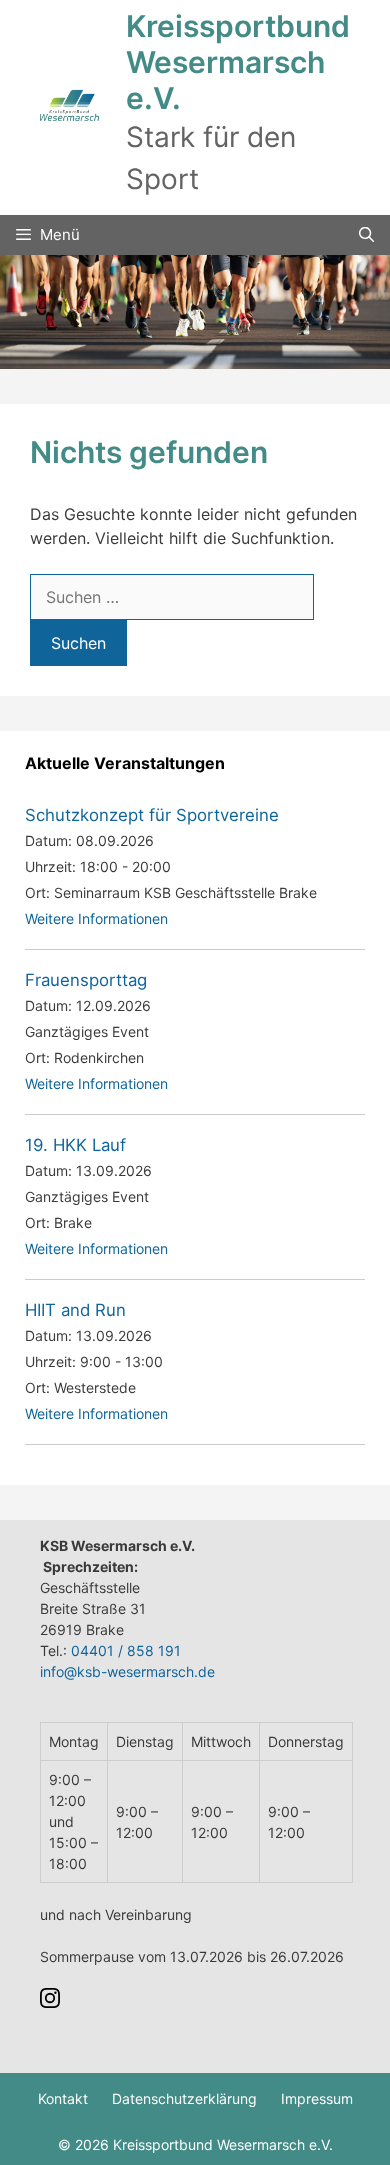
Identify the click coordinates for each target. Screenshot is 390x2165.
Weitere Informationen (96, 918)
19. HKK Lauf (75, 1145)
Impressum (317, 2098)
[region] (195, 312)
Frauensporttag (86, 980)
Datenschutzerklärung (184, 2098)
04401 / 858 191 (126, 1650)
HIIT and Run (75, 1310)
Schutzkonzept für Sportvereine (152, 815)
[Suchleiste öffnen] (366, 235)
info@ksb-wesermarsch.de (127, 1671)
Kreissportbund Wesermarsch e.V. (238, 62)
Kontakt (63, 2098)
